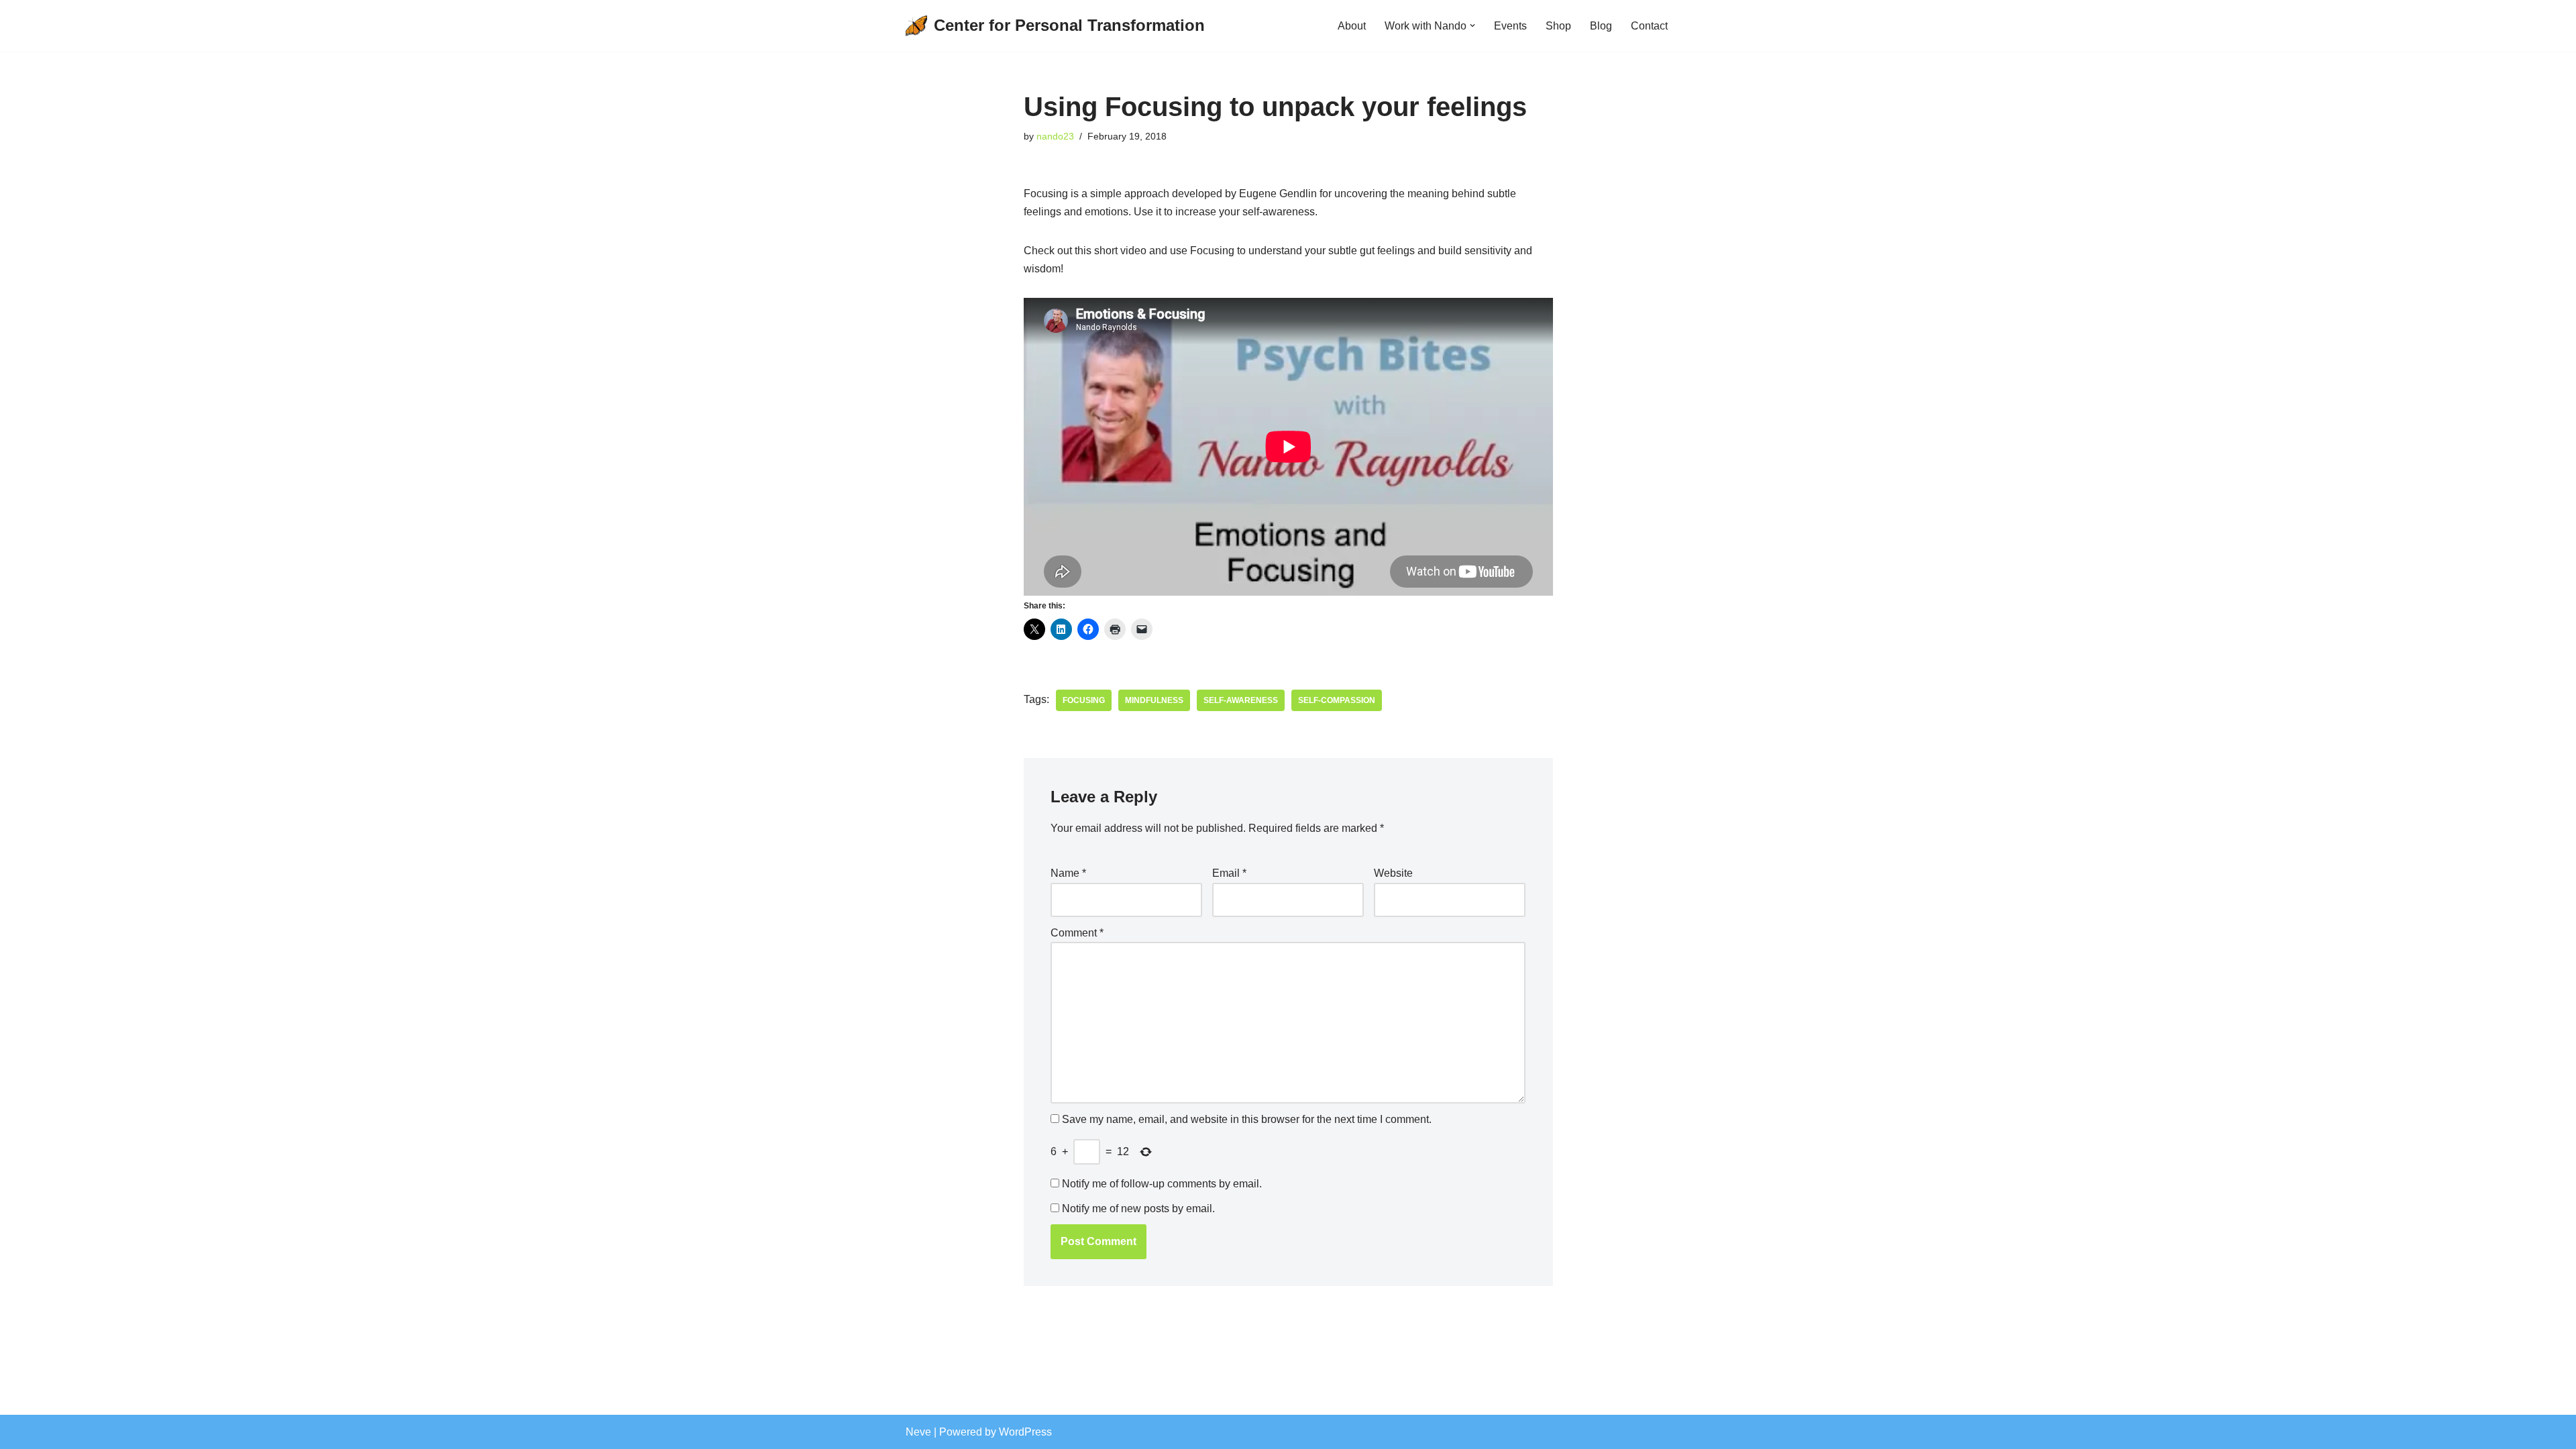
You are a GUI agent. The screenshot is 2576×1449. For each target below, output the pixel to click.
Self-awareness (1241, 700)
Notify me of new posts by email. (1138, 1209)
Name (1068, 873)
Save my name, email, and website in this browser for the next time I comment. (1247, 1119)
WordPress (1025, 1432)
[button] (1472, 25)
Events (1510, 26)
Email (1229, 873)
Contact (1649, 26)
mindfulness (1154, 700)
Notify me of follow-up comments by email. (1162, 1184)
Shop (1558, 26)
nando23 (1055, 136)
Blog (1601, 26)
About (1352, 26)
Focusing (1084, 700)
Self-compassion (1337, 700)
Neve (918, 1432)
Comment (1077, 933)
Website (1393, 873)
